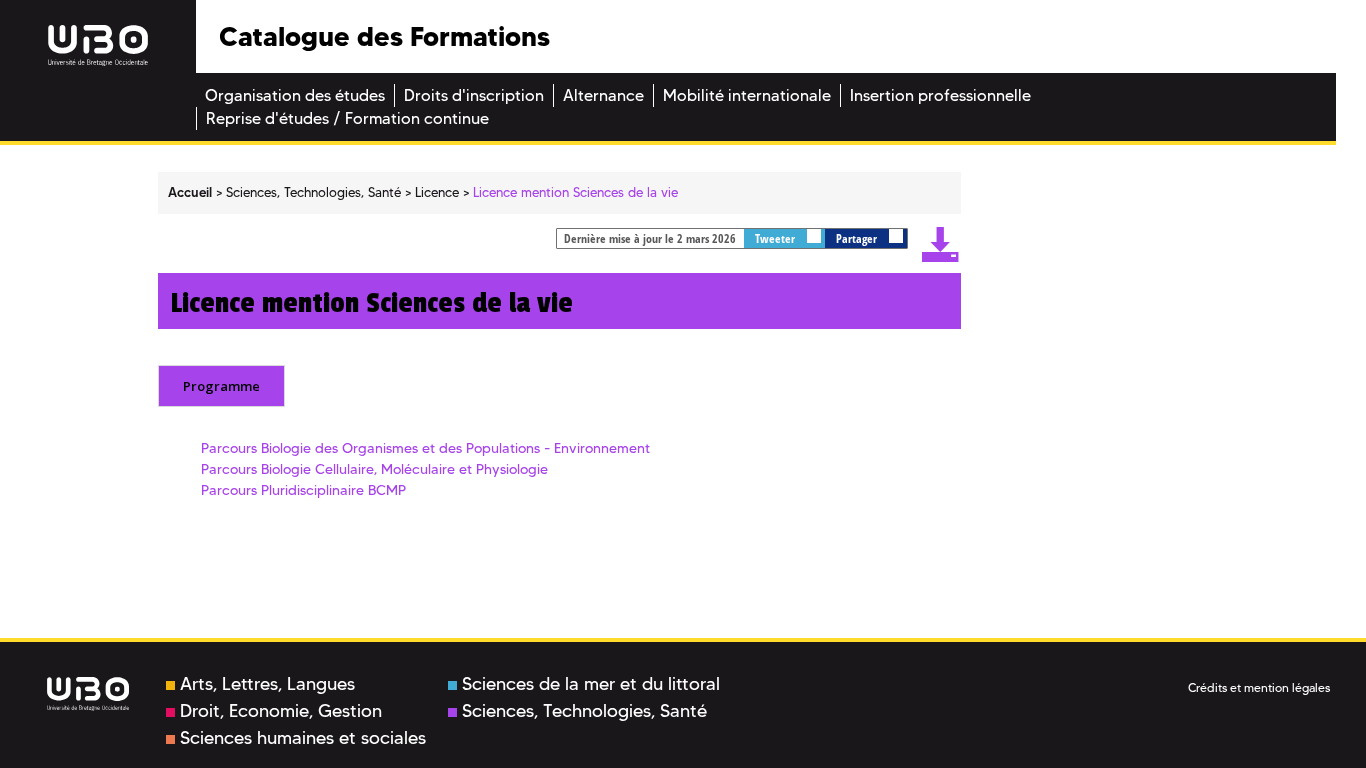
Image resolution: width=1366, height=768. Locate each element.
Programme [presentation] (221, 386)
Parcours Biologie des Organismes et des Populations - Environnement (425, 448)
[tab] (221, 386)
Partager (858, 238)
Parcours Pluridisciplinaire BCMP (303, 490)
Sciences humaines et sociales (303, 738)
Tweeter (776, 238)
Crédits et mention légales (1259, 687)
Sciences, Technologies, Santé (584, 711)
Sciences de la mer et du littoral (591, 684)
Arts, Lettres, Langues (267, 684)
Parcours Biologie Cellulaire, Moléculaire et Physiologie (374, 469)
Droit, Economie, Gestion (281, 711)
